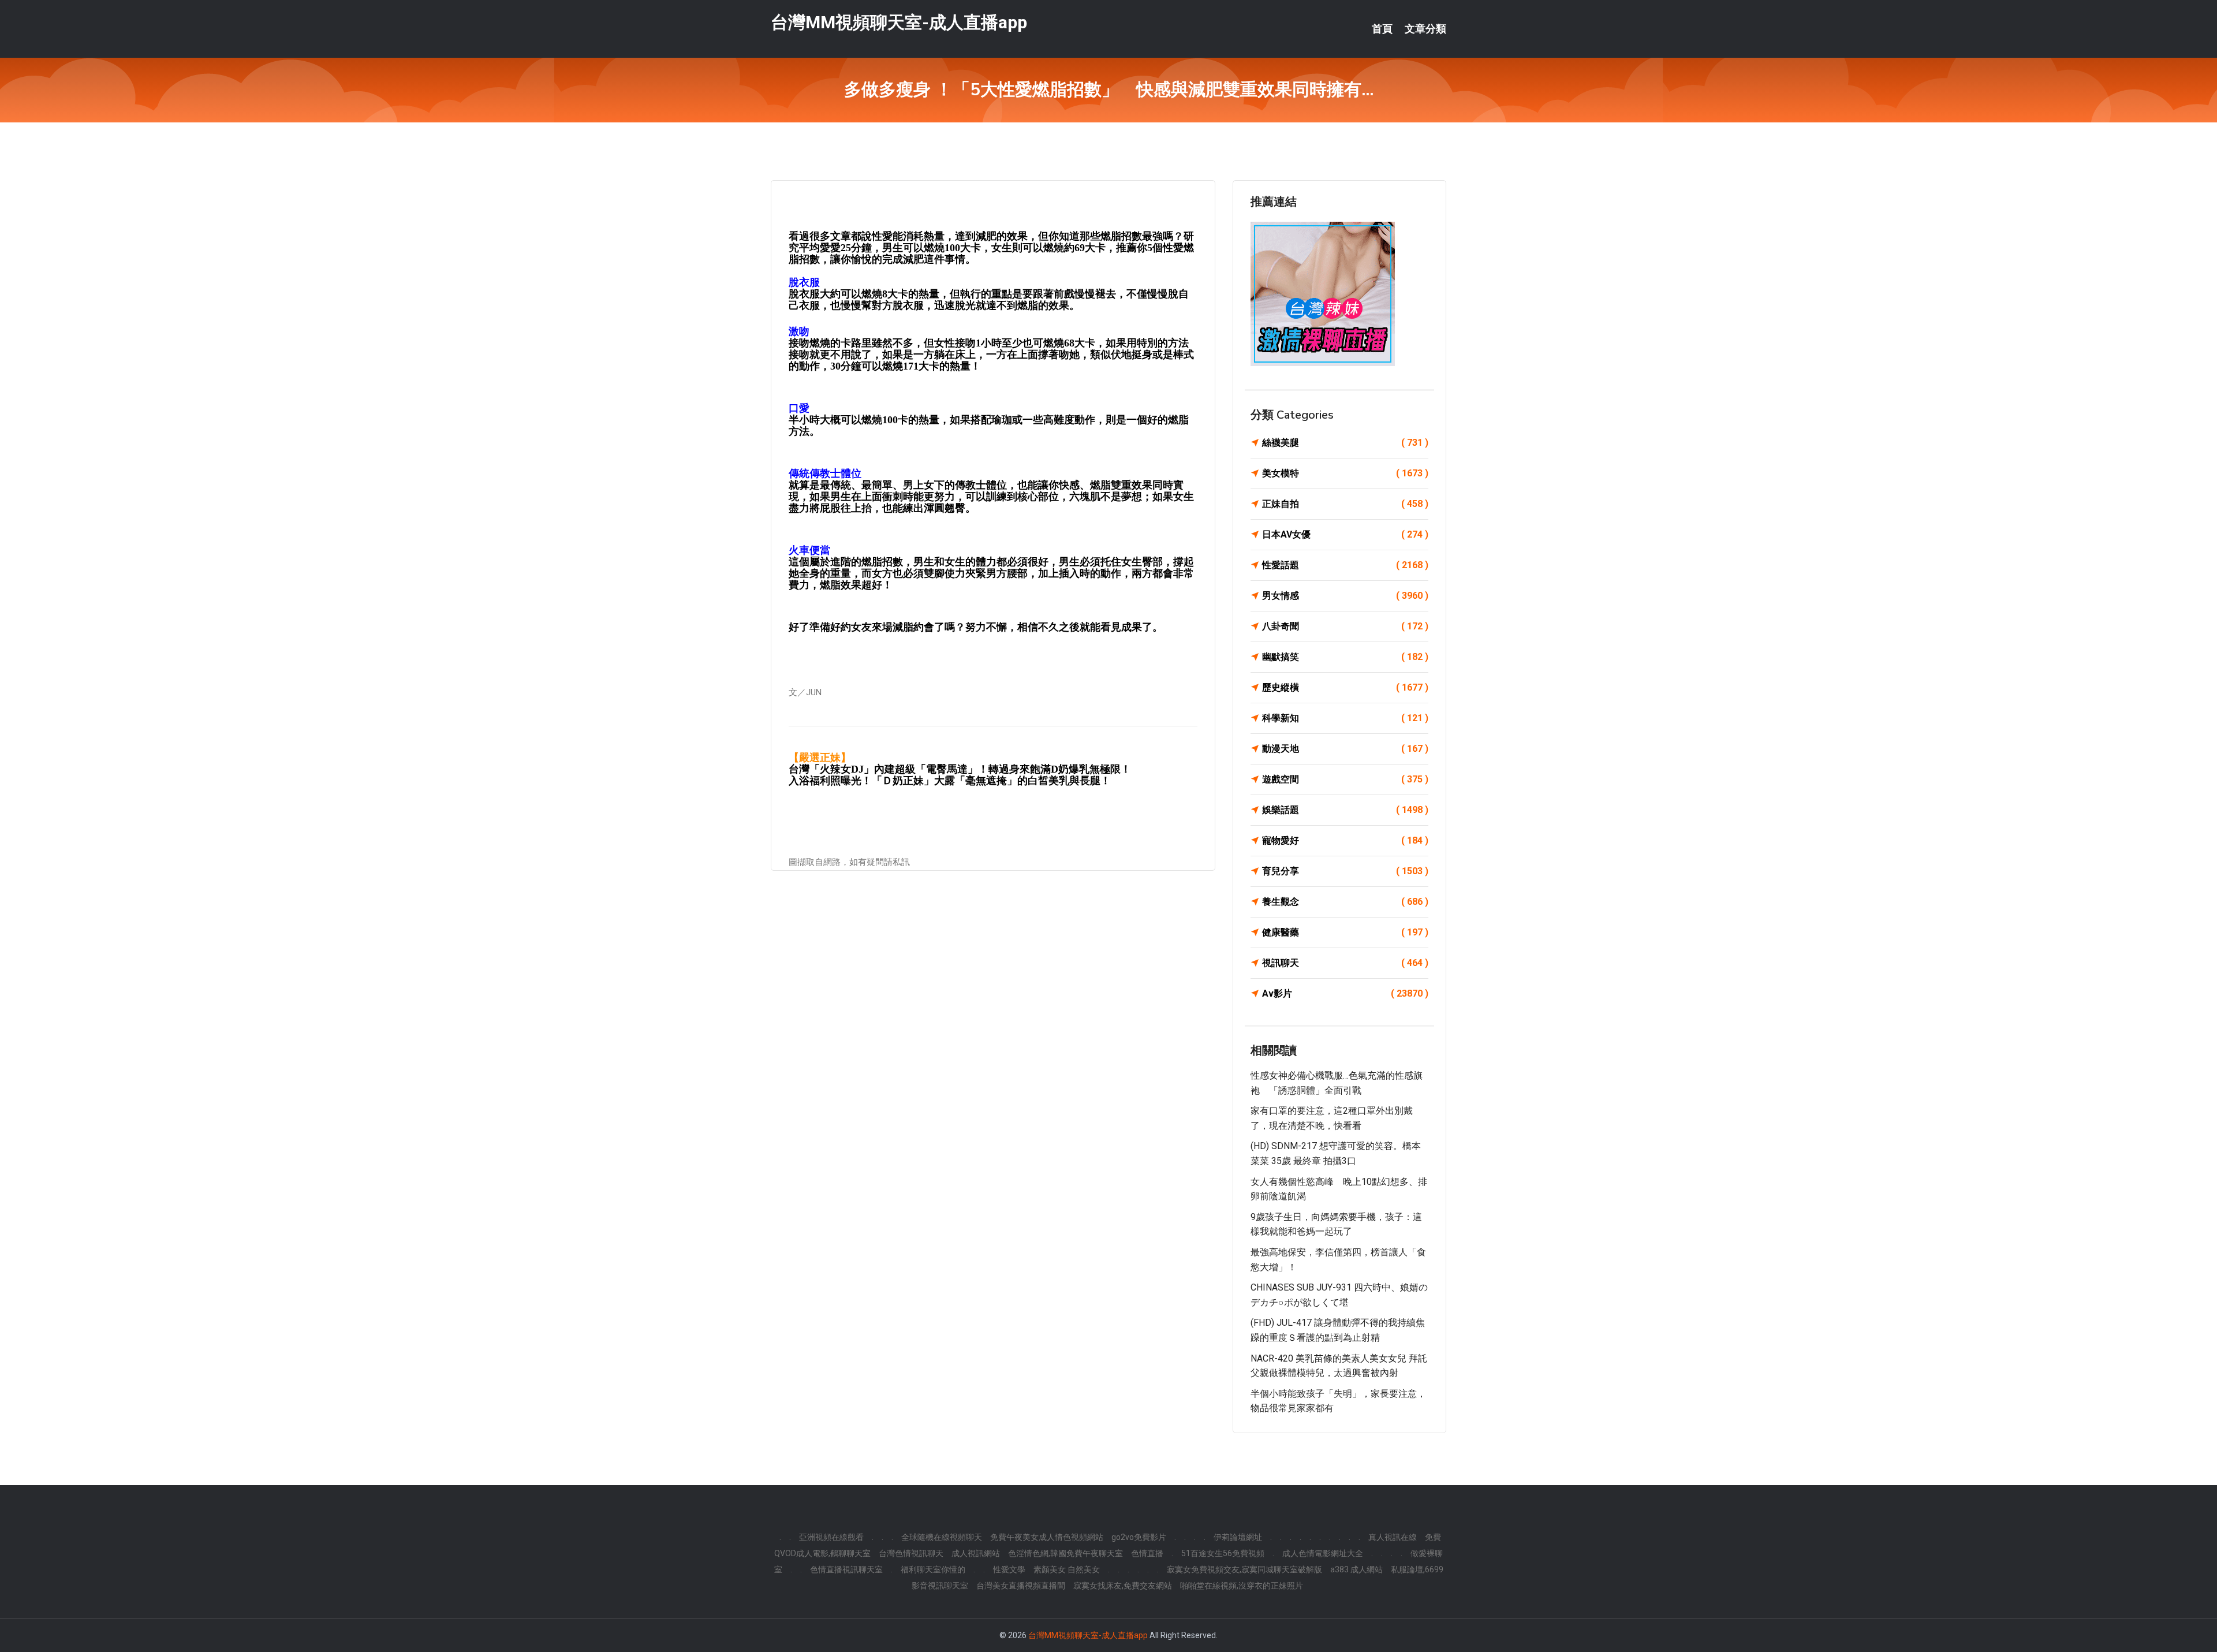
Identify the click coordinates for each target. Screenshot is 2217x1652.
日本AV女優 (1345, 534)
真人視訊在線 (1393, 1537)
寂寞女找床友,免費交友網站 (1123, 1586)
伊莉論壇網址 (1238, 1537)
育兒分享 (1345, 871)
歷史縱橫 (1345, 687)
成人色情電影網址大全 (1323, 1553)
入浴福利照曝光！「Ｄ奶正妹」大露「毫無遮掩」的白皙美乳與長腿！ (950, 781)
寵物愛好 (1345, 840)
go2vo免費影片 (1139, 1537)
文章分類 (1425, 29)
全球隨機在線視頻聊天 (942, 1537)
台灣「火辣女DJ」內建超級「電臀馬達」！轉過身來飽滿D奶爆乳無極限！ (960, 769)
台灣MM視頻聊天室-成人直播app (899, 22)
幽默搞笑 (1345, 657)
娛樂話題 (1345, 810)
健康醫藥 (1345, 932)
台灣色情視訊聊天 (911, 1553)
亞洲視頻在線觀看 (831, 1537)
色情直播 (1147, 1553)
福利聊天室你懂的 (933, 1569)
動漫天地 (1345, 749)
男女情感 (1345, 596)
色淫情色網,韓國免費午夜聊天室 (1065, 1553)
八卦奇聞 (1345, 626)
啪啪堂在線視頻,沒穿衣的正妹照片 (1242, 1586)
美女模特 (1345, 473)
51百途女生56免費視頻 (1223, 1553)
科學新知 (1345, 718)
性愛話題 (1345, 565)
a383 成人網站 (1356, 1569)
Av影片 (1345, 993)
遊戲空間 (1345, 779)
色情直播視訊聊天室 (846, 1569)
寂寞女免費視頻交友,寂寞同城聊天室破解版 (1244, 1569)
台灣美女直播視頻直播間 (1021, 1586)
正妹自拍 (1345, 504)
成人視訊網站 (976, 1553)
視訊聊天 (1345, 963)
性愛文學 (1009, 1569)
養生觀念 (1345, 902)
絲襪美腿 (1345, 443)
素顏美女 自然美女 (1067, 1569)
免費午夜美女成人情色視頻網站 (1047, 1537)
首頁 (1382, 29)
